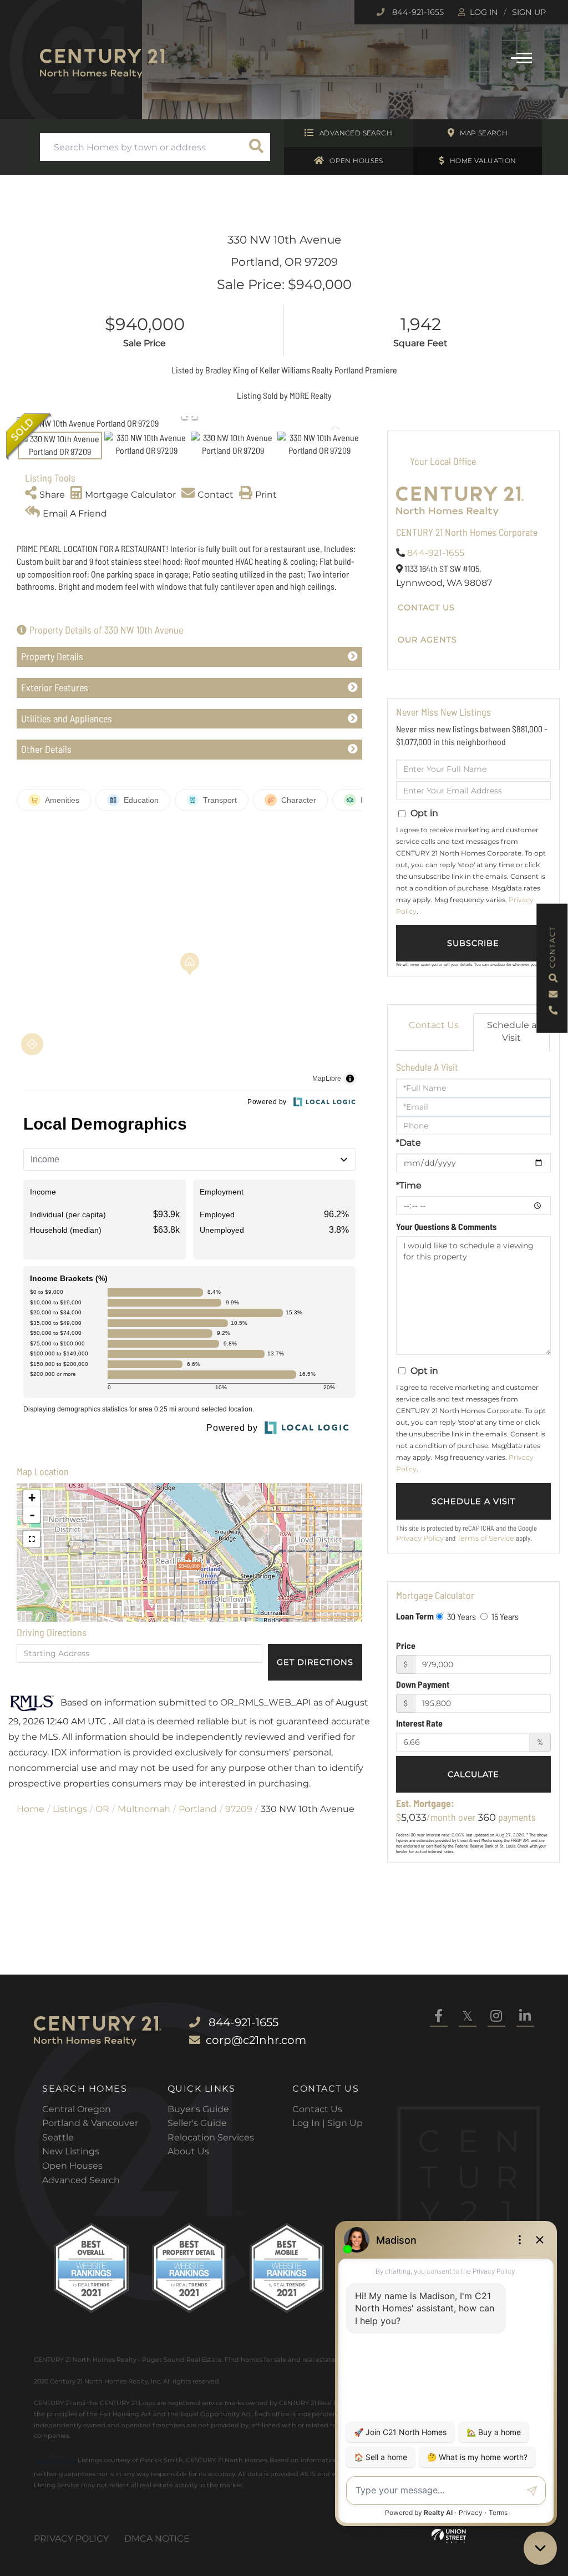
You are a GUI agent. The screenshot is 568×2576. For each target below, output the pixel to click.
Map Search (484, 133)
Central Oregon (77, 2109)
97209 (239, 1809)
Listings (70, 1809)
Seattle (58, 2137)
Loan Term (415, 1616)
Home (31, 1809)
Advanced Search (356, 133)
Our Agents (427, 640)
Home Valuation (483, 161)
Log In (484, 12)
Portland (198, 1809)
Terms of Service (486, 1538)
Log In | (310, 2123)
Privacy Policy (420, 1538)
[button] (256, 147)
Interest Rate (419, 1723)
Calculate (473, 1774)
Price (406, 1645)
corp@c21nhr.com (256, 2040)
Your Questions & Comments (446, 1226)
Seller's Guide (197, 2123)
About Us (188, 2151)
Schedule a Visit (512, 1031)
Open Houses (356, 161)
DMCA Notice (157, 2539)
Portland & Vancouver (90, 2123)
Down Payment (423, 1684)
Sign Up (529, 12)
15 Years (504, 1616)
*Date (409, 1143)
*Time (409, 1185)
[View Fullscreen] (32, 1539)
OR (102, 1809)
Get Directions (315, 1662)
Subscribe (473, 943)
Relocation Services (211, 2137)
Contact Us (426, 608)
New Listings (71, 2151)
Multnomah (144, 1809)
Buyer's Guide (198, 2109)
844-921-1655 (417, 12)
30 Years (461, 1616)
